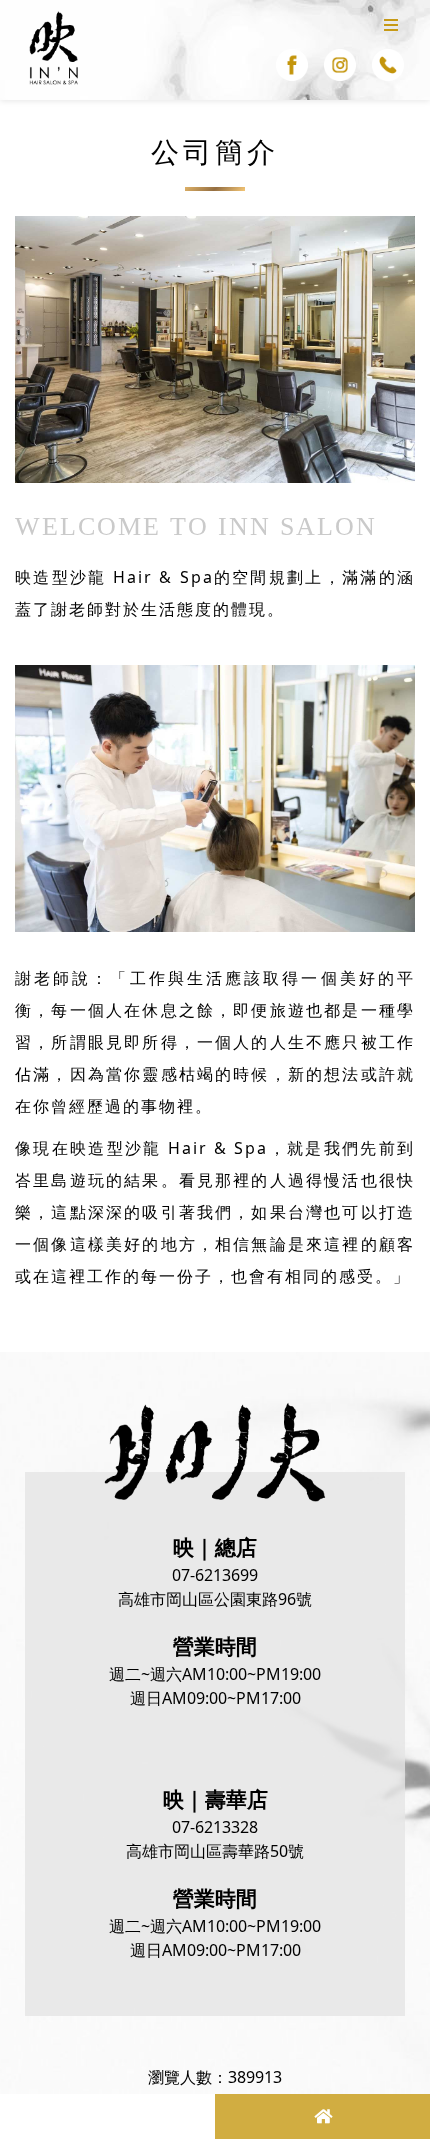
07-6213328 (215, 1827)
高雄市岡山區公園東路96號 (215, 1599)
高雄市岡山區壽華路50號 (215, 1851)
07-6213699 (215, 1575)
